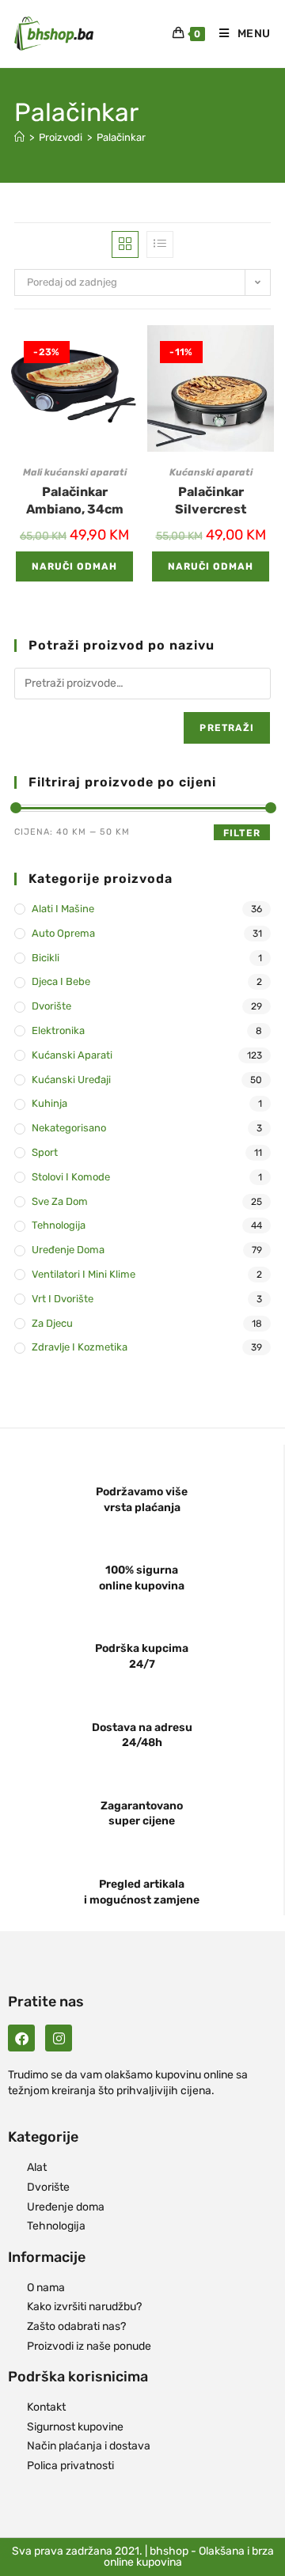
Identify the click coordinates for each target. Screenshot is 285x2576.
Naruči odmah (74, 566)
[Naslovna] (19, 137)
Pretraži (227, 728)
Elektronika (58, 1030)
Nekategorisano (69, 1128)
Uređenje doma (68, 1250)
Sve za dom (60, 1201)
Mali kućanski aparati (75, 472)
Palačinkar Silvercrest (211, 500)
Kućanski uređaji (71, 1080)
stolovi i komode (71, 1177)
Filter (242, 833)
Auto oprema (63, 933)
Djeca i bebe (61, 981)
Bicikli (46, 958)
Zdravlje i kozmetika (80, 1347)
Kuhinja (49, 1103)
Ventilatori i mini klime (84, 1274)
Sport (45, 1152)
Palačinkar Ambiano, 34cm (75, 500)
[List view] (160, 244)
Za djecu (52, 1323)
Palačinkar (121, 137)
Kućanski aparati (211, 472)
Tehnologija (59, 1225)
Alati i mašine (63, 909)
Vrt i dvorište (63, 1299)
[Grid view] (125, 244)
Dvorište (51, 1006)
